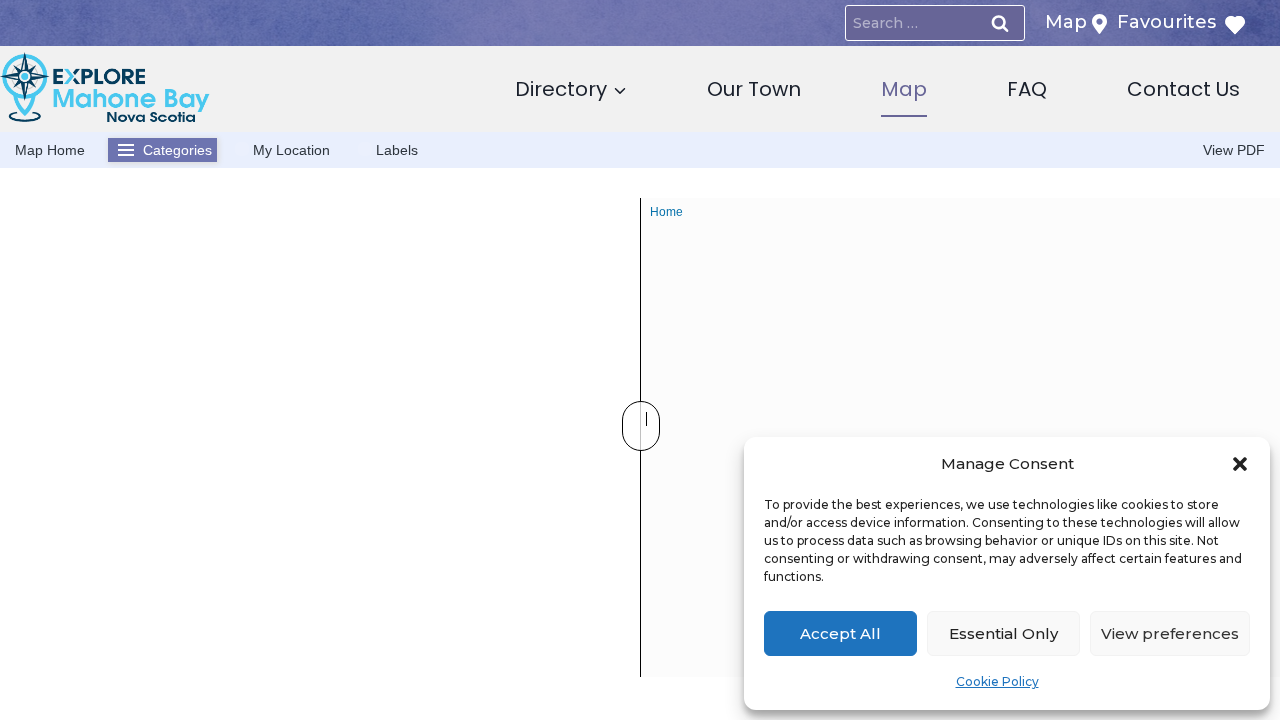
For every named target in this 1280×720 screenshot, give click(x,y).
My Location (291, 150)
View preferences (1170, 633)
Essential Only (1003, 633)
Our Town (754, 89)
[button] (1240, 464)
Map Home (50, 150)
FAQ (1027, 89)
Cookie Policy (997, 681)
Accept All (840, 633)
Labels (397, 150)
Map (904, 89)
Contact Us (1183, 89)
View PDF (1234, 150)
